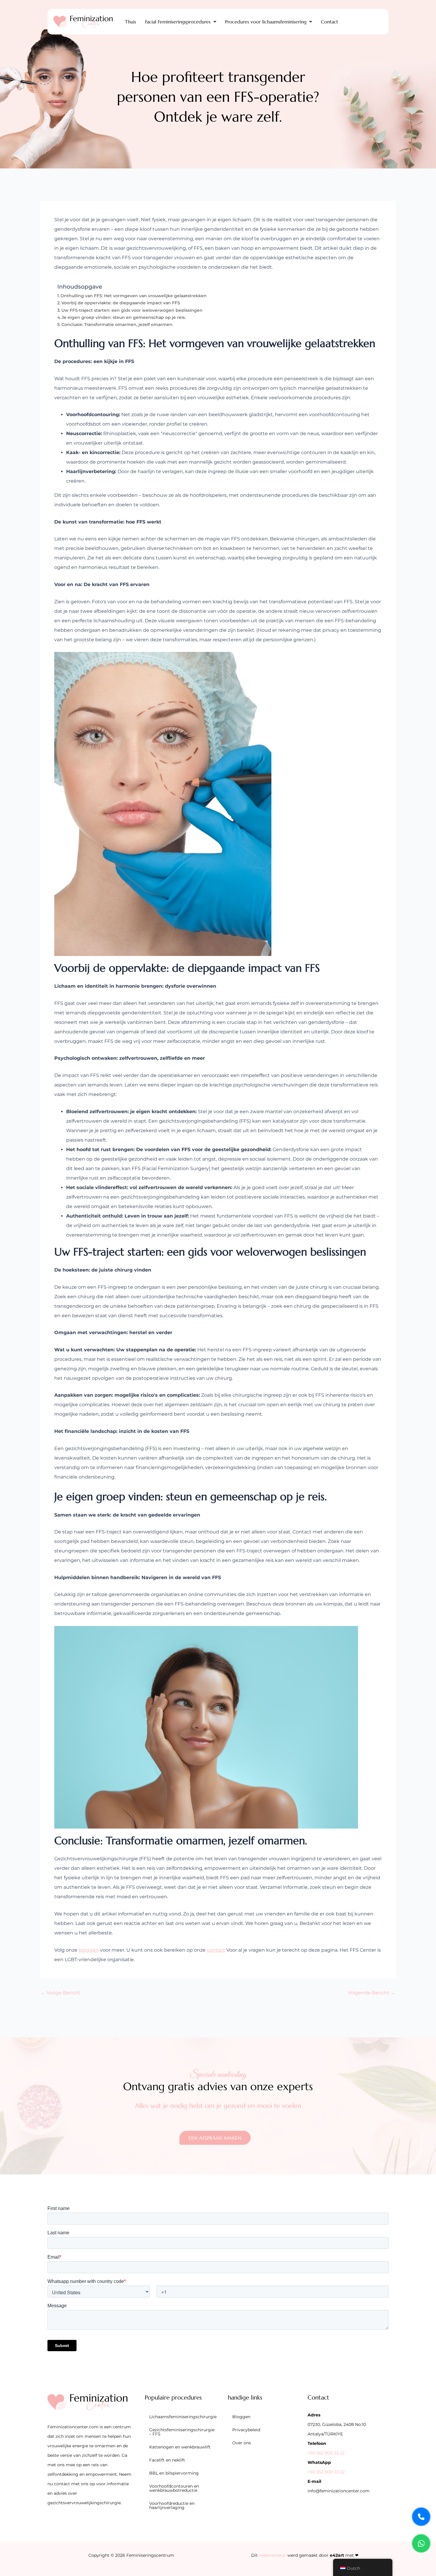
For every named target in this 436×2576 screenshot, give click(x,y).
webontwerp (272, 2555)
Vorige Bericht (61, 1993)
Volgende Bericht (372, 1993)
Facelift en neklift (167, 2460)
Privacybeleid (246, 2430)
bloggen (89, 1950)
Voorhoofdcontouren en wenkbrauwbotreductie (174, 2488)
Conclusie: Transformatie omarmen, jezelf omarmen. (117, 324)
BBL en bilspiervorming (174, 2473)
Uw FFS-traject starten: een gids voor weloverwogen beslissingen (132, 310)
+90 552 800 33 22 (326, 2453)
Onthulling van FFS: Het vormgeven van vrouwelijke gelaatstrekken (134, 296)
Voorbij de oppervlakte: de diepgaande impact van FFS (121, 303)
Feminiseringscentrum (150, 2555)
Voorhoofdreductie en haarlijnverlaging (172, 2505)
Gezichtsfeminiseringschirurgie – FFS (182, 2432)
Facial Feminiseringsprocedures (178, 22)
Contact (330, 22)
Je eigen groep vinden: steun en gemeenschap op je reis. (124, 317)
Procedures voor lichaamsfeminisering (266, 22)
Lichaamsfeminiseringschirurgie (183, 2417)
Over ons (242, 2443)
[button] (181, 22)
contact (216, 1950)
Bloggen (241, 2417)
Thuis (131, 22)
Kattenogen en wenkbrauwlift (180, 2447)
